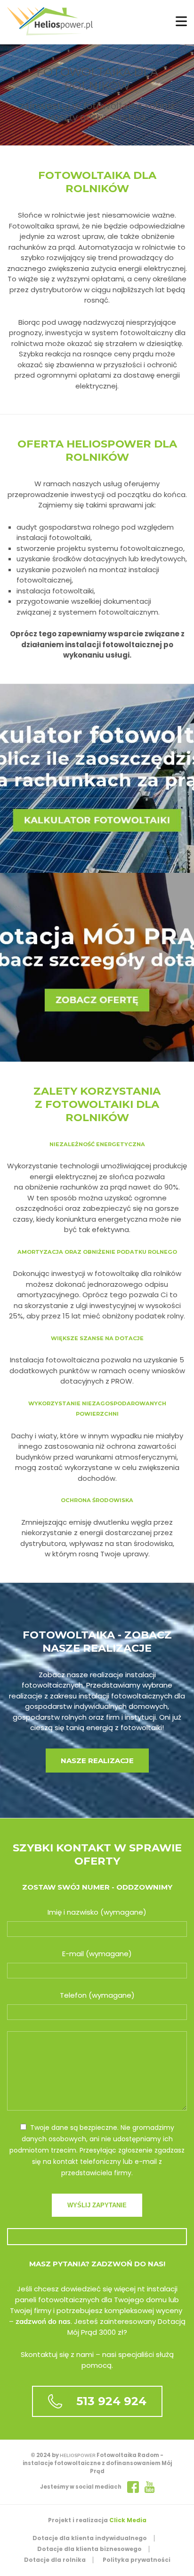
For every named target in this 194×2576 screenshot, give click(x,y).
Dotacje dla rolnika (55, 2560)
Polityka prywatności (137, 2560)
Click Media (128, 2520)
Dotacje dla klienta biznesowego (89, 2549)
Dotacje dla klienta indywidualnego (90, 2538)
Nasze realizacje (97, 1761)
